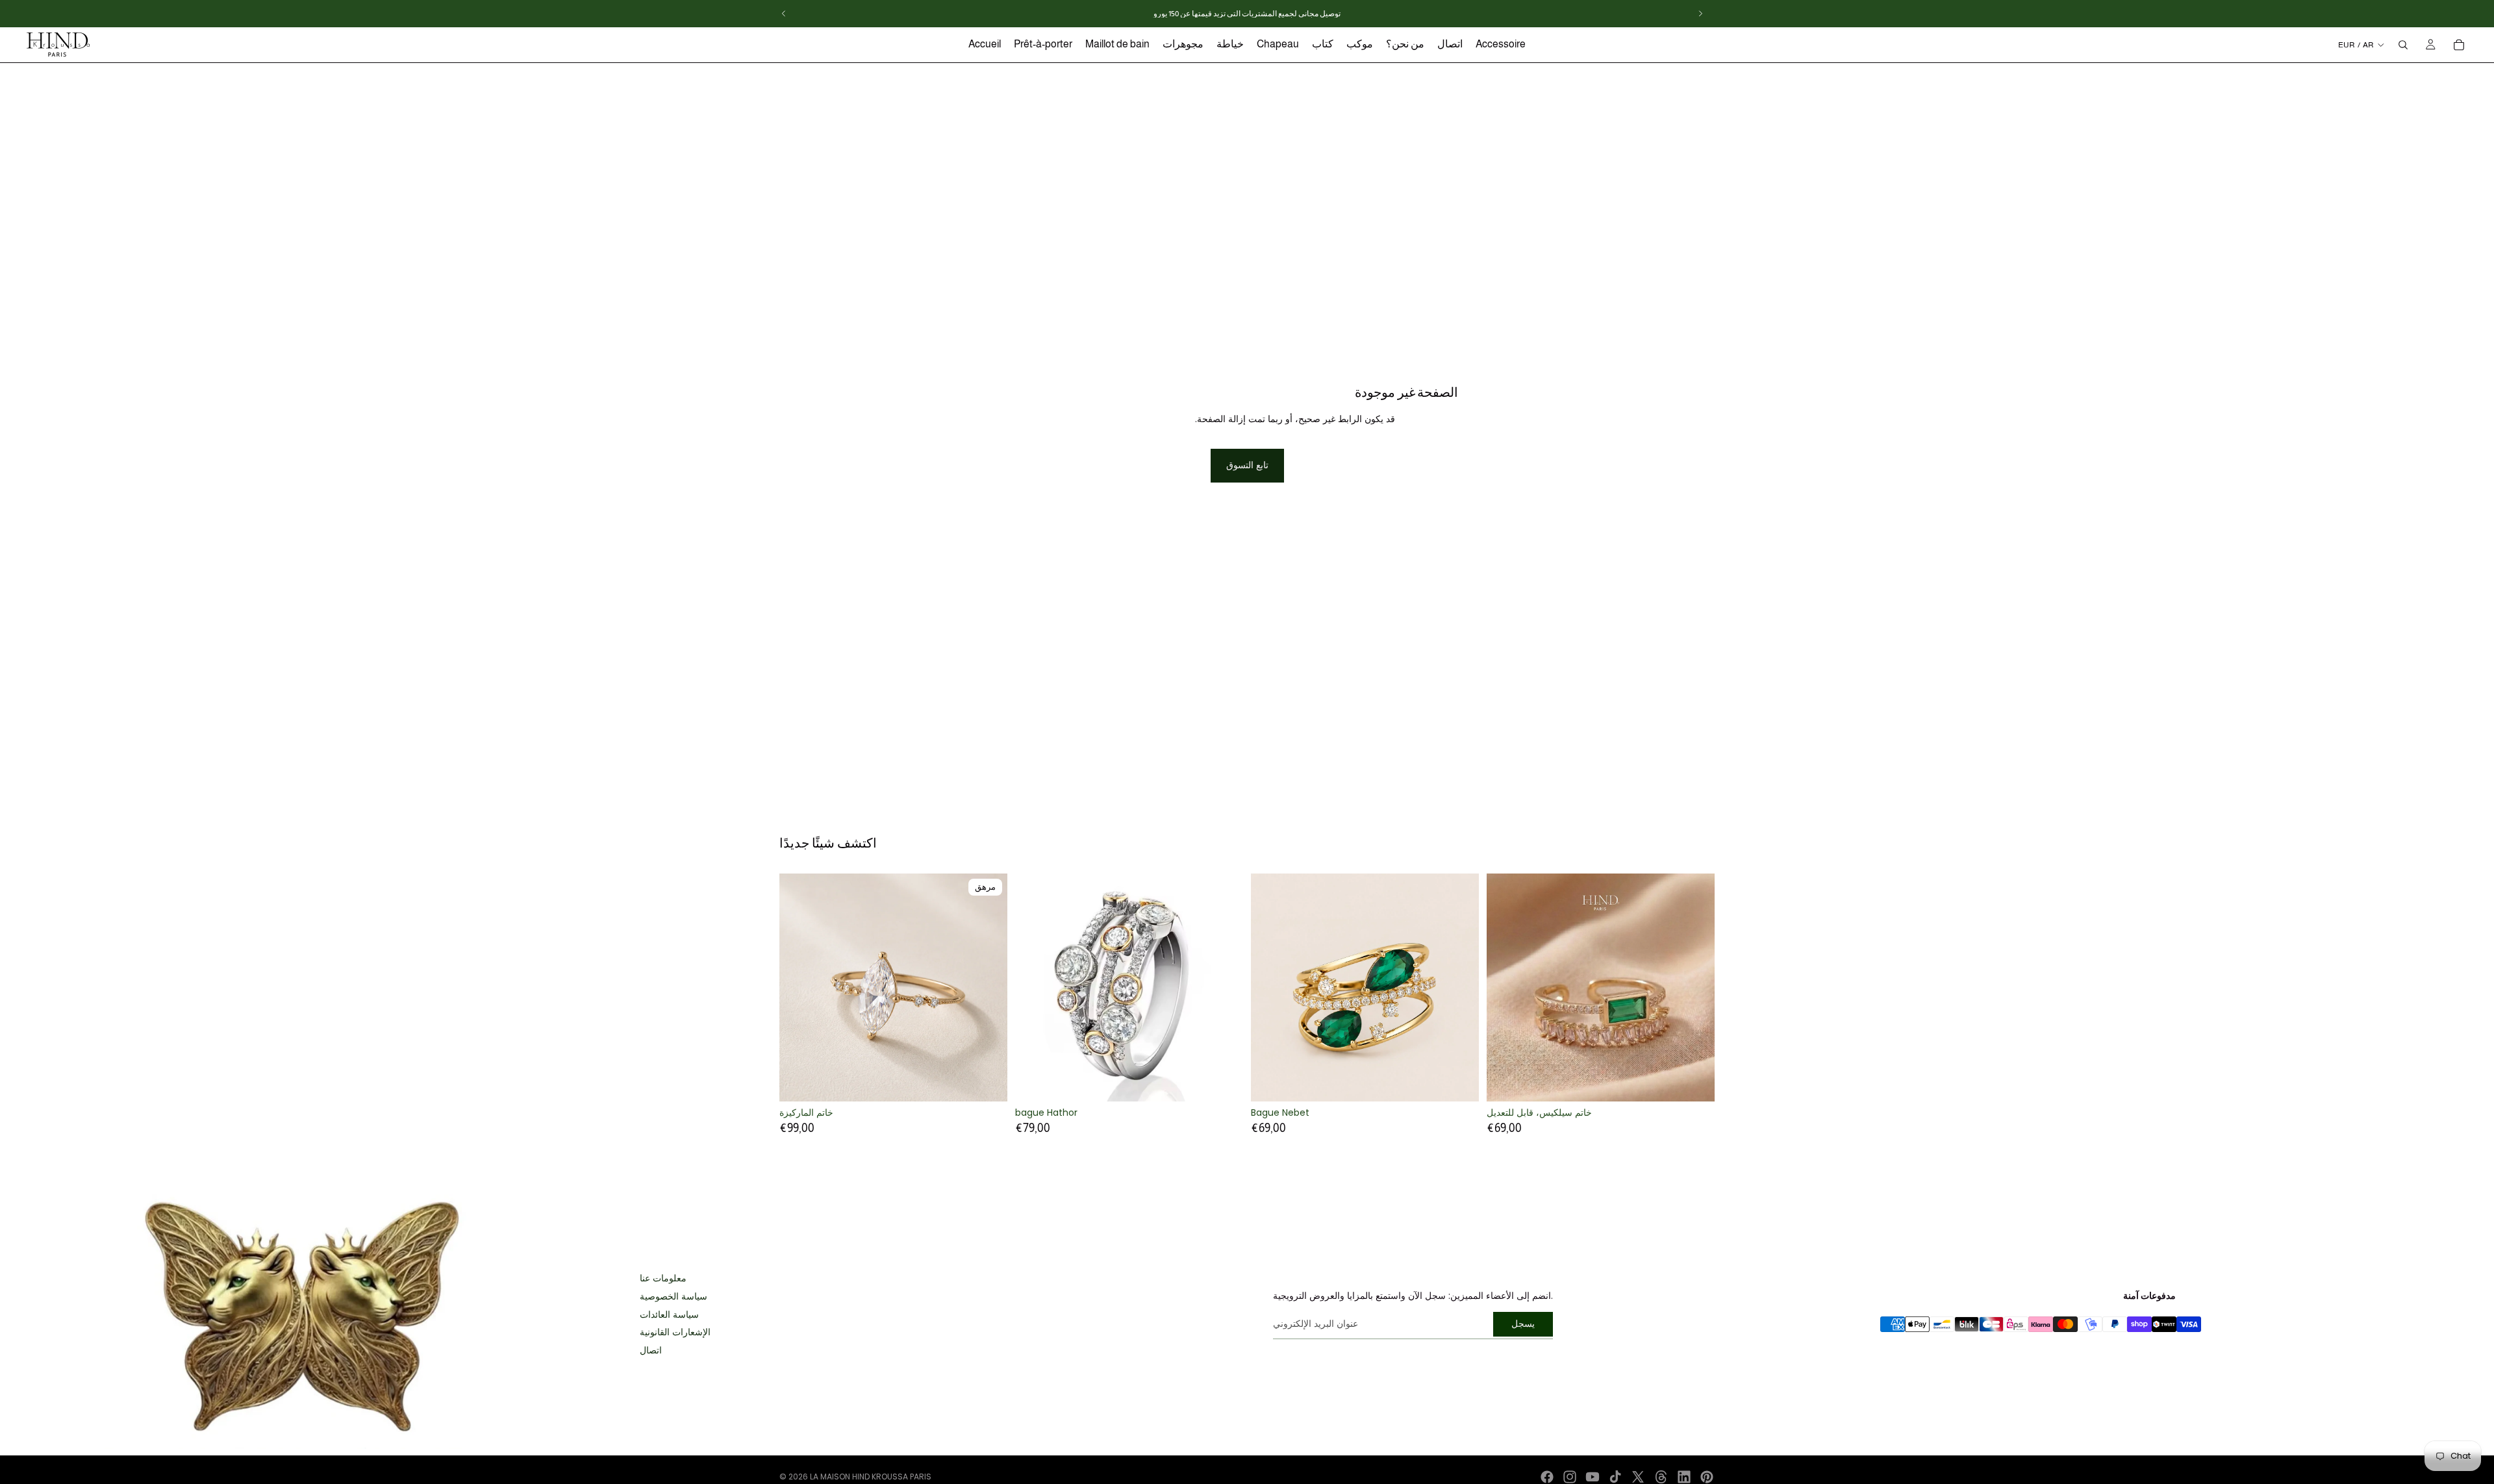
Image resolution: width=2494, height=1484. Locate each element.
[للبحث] (2403, 45)
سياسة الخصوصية (674, 1297)
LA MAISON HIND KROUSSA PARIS (871, 1477)
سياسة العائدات (669, 1315)
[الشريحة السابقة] (799, 988)
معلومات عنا (663, 1278)
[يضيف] (1459, 1082)
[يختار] (1223, 1081)
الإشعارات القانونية (675, 1332)
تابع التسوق (1247, 465)
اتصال (651, 1351)
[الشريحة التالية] (988, 988)
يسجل (1523, 1324)
